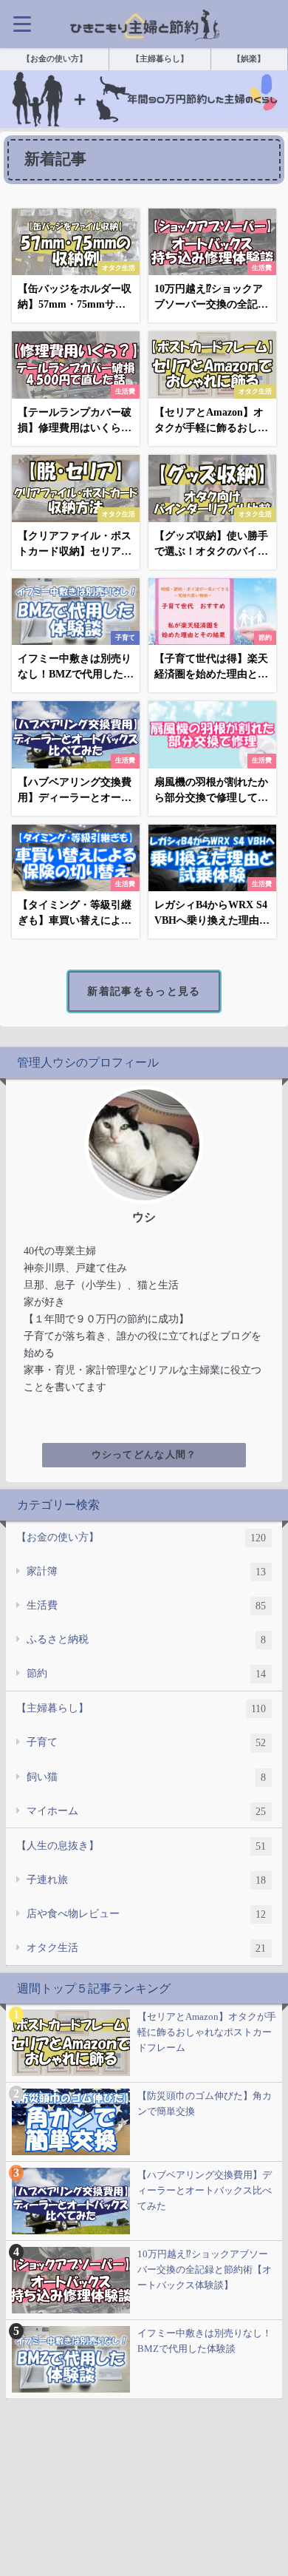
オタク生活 (146, 1948)
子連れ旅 (146, 1880)
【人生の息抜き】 (141, 1846)
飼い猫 (146, 1777)
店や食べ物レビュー (146, 1914)
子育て (146, 1742)
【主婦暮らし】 (141, 1708)
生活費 (146, 1605)
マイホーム (146, 1811)
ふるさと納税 (146, 1639)
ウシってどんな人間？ (144, 1455)
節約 (146, 1673)
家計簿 (146, 1571)
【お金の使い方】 (141, 1537)
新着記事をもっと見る (144, 991)
